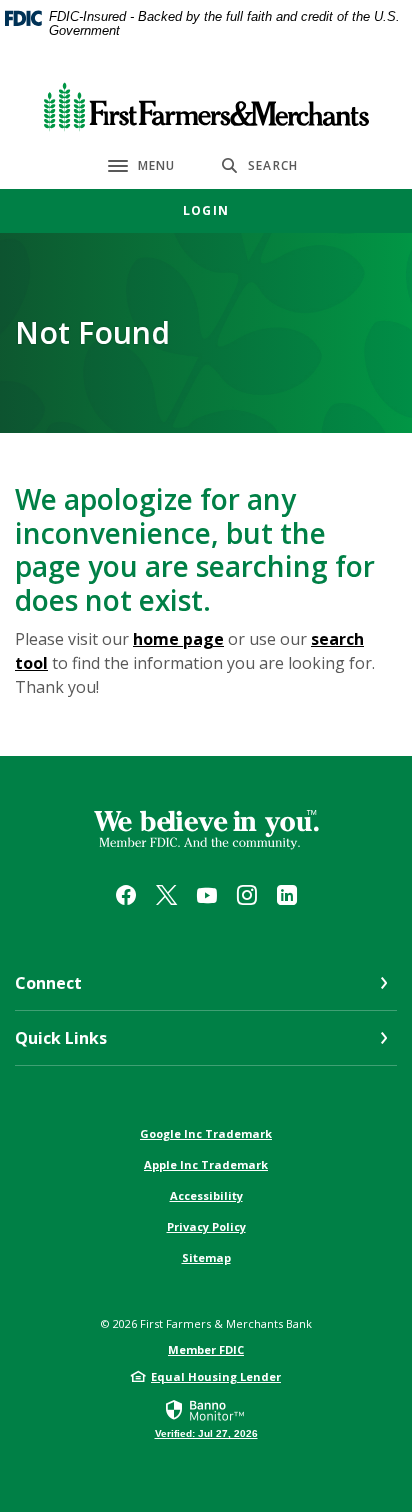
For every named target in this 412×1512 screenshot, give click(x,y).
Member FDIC (206, 1349)
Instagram (247, 895)
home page (178, 639)
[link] (206, 1418)
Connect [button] (48, 983)
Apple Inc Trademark (206, 1164)
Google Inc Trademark (206, 1133)
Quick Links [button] (61, 1038)
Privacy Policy (206, 1226)
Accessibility (206, 1195)
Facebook (126, 895)
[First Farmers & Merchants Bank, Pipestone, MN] (206, 102)
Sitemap (206, 1257)
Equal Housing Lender (216, 1376)
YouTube (207, 895)
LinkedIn (287, 895)
